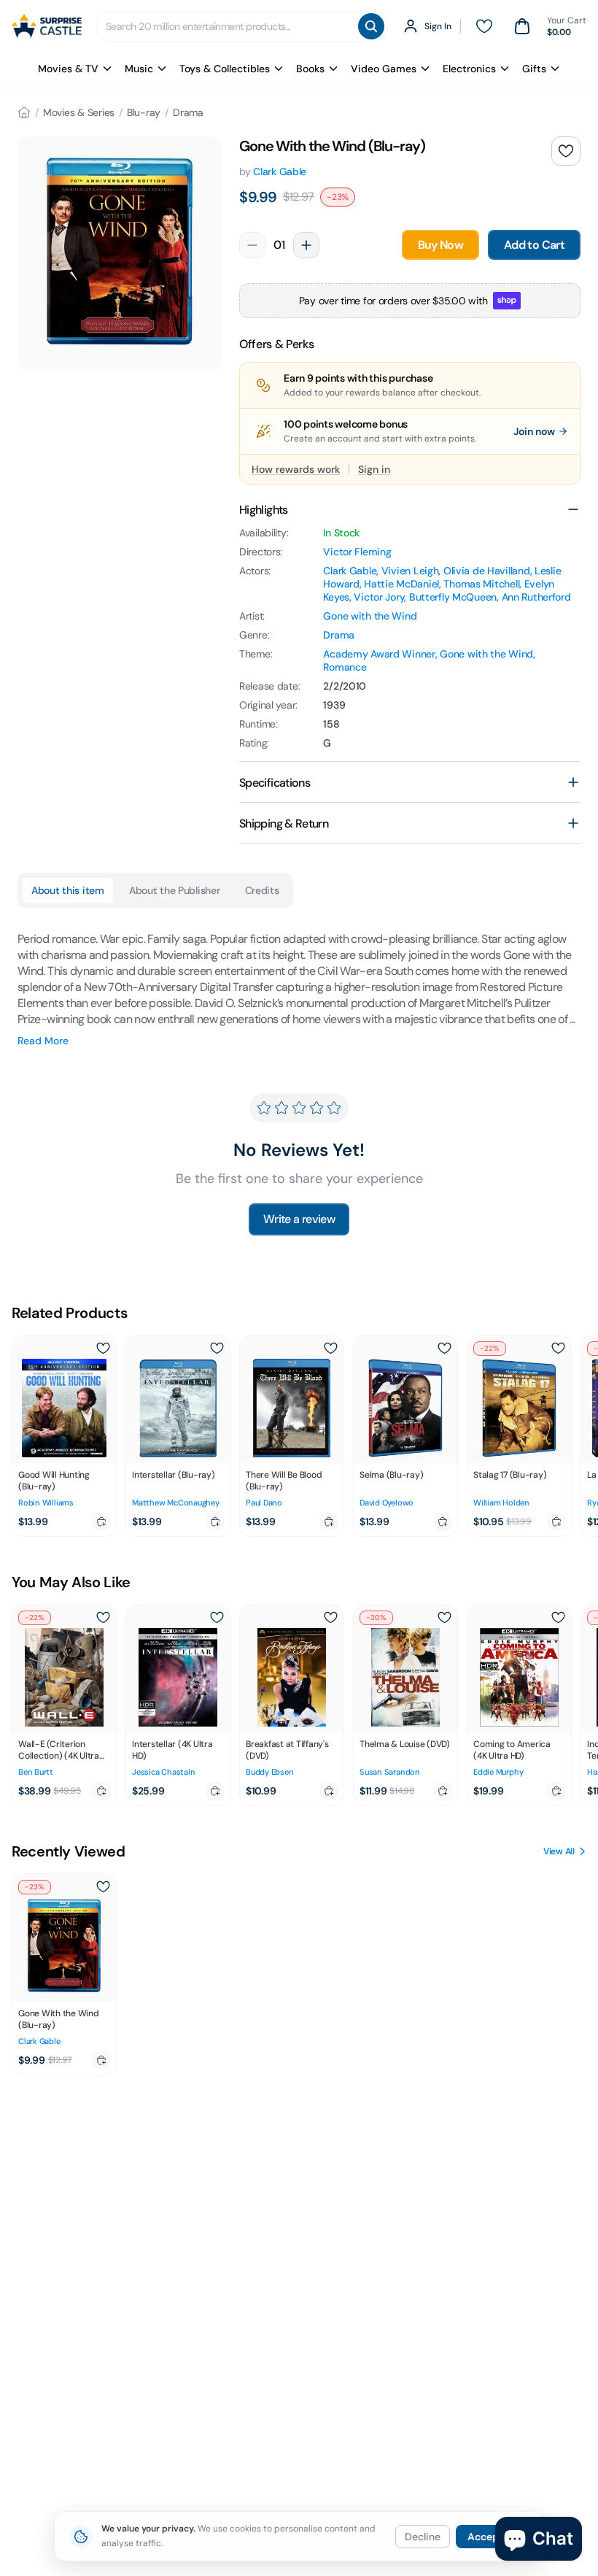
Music (139, 69)
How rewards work (296, 469)
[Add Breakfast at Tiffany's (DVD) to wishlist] (330, 1618)
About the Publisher (175, 890)
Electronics (469, 69)
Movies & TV (68, 69)
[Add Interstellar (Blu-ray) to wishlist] (217, 1349)
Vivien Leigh (410, 571)
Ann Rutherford (536, 597)
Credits (262, 890)
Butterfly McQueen (453, 597)
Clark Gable (280, 171)
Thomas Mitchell (481, 584)
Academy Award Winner (379, 654)
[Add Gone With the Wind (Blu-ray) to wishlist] (566, 151)
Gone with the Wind (370, 616)
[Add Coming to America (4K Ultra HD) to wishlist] (558, 1618)
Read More (43, 1041)
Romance (345, 667)
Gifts (534, 69)
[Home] (24, 112)
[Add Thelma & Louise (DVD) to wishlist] (444, 1618)
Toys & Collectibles (225, 69)
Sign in (374, 469)
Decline (423, 2537)
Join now (534, 431)
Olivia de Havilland (487, 571)
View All (559, 1851)
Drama (188, 112)
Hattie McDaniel (401, 584)
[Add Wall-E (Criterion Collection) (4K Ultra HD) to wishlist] (103, 1618)
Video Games (384, 69)
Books (310, 69)
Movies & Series (79, 112)
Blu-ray (144, 112)
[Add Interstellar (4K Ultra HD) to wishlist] (217, 1618)
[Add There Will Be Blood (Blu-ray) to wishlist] (330, 1349)
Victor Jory (379, 597)
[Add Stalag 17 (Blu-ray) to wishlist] (558, 1349)
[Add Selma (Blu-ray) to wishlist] (444, 1349)
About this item (68, 890)
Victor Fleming (357, 552)
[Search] (371, 26)
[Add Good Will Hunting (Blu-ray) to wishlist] (103, 1349)
